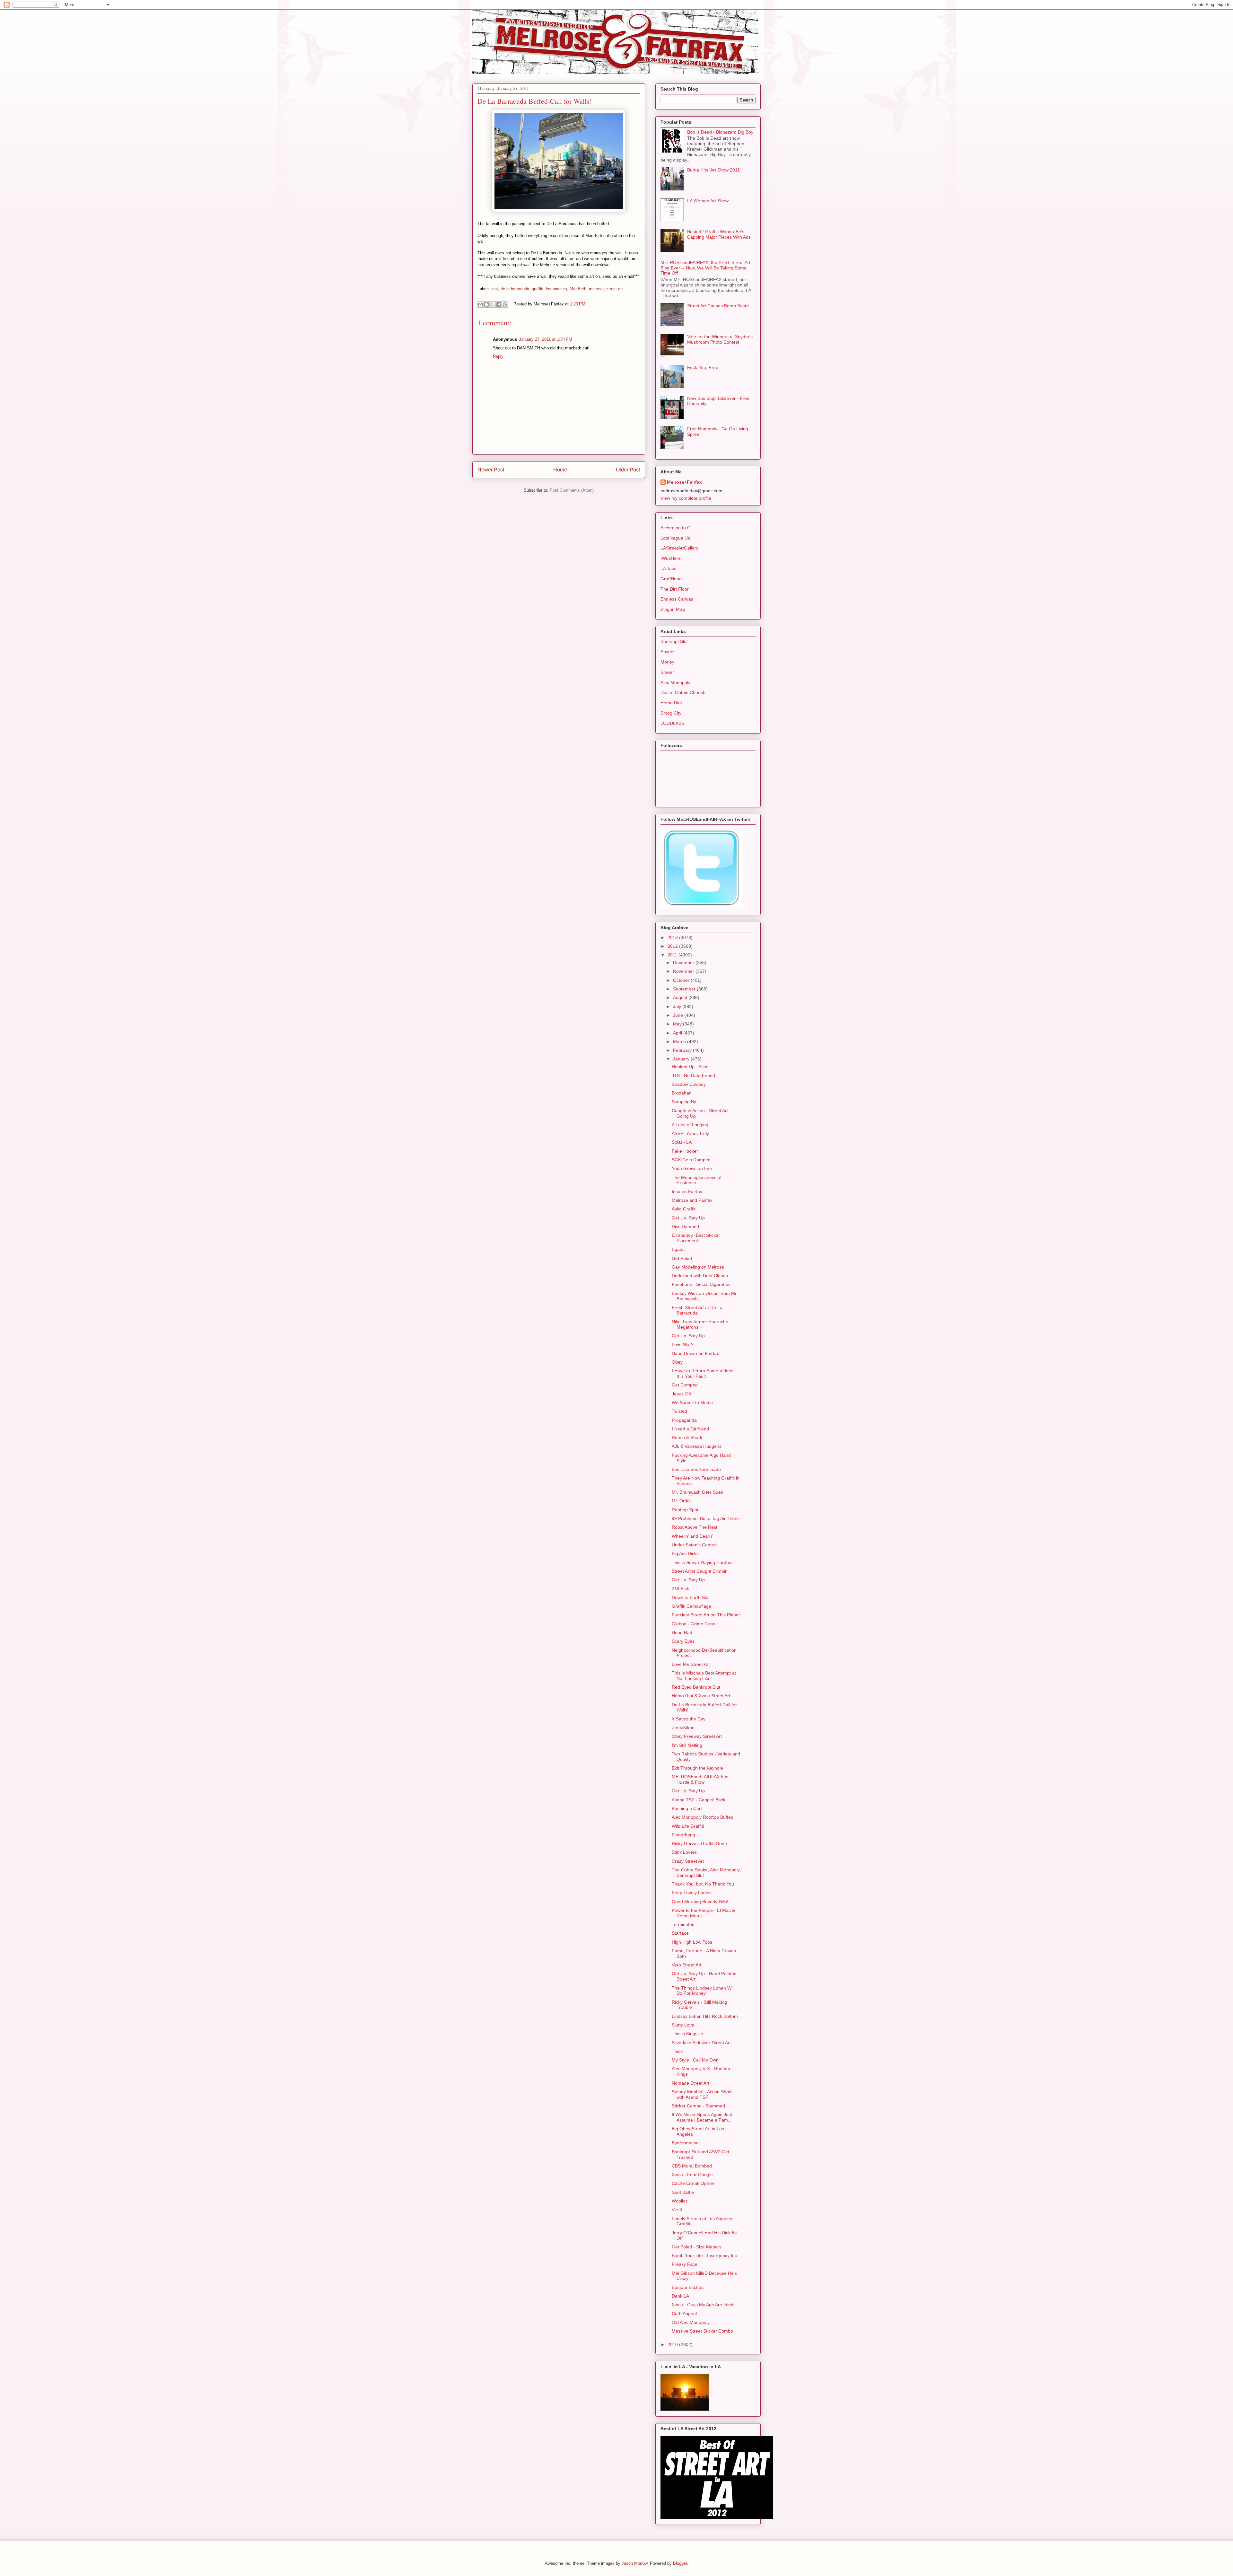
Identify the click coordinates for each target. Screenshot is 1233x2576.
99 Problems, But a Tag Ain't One (705, 1518)
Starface (680, 1933)
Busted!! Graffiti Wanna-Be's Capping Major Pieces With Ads (719, 234)
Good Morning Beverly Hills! (700, 1902)
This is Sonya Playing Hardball (703, 1562)
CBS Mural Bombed (692, 2166)
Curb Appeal (684, 2314)
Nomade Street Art (691, 2083)
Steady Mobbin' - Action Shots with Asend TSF (702, 2094)
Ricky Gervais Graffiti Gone (699, 1843)
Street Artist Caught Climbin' (700, 1571)
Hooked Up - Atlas (690, 1067)
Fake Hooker (685, 1151)
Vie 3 (677, 2210)
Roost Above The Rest (695, 1527)
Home (560, 470)
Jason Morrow (634, 2563)
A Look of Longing (690, 1125)
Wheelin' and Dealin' (692, 1536)
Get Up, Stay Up (688, 1218)
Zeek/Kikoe (683, 1728)
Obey (677, 1362)
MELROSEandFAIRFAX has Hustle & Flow (700, 1779)
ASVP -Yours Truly (690, 1133)
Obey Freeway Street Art (697, 1736)
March (680, 1042)
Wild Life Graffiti (688, 1826)
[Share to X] (493, 304)
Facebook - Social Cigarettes (701, 1284)
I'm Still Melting (687, 1745)
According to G (676, 528)
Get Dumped (685, 1385)
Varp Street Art (686, 1965)
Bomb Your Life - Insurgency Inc (704, 2255)
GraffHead (671, 579)
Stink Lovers (684, 1852)
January (682, 1059)
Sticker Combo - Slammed (698, 2106)
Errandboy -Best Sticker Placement (696, 1238)
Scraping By (684, 1102)
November (684, 971)
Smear (667, 672)
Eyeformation (685, 2143)
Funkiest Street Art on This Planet (706, 1615)
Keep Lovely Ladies (692, 1893)
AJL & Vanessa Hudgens (697, 1446)
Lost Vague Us (675, 538)
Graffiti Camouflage (691, 1606)
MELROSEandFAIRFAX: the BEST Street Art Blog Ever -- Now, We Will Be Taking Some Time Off (705, 268)
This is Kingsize (687, 2034)
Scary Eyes (683, 1641)
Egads (678, 1249)
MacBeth (578, 289)
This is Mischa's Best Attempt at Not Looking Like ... (704, 1676)
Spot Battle (683, 2192)
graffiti (538, 289)
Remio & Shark (687, 1437)
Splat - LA (682, 1142)
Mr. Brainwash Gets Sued (698, 1492)
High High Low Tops (692, 1942)
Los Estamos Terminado (696, 1469)
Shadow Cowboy (689, 1084)
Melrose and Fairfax (692, 1200)
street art (615, 289)
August (681, 998)
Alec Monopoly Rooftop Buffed (703, 1817)
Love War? (683, 1344)
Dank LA (680, 2296)
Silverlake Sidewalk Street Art (701, 2043)
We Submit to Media (692, 1402)
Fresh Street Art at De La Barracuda (697, 1310)
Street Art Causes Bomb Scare (718, 306)
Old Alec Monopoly (691, 2322)
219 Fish (681, 1588)
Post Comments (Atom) (572, 490)
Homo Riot (671, 703)
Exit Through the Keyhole (697, 1768)
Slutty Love (683, 2025)
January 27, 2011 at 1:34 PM (546, 339)
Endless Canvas (677, 599)
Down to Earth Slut (691, 1597)
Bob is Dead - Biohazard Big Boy (720, 132)
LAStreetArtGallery (679, 548)
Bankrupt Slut (674, 641)
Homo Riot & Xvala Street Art (701, 1696)
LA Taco (669, 568)
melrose (596, 289)
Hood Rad (682, 1632)
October (682, 980)
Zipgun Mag (673, 609)
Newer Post (491, 470)
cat (495, 289)
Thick (677, 2051)
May (678, 1024)
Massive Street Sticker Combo (702, 2331)
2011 (673, 955)
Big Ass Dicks (685, 1553)
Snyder (668, 652)
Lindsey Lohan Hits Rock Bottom (705, 2016)
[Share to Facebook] (499, 304)
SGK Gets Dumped (691, 1160)
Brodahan (682, 1093)
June (679, 1015)
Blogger (680, 2563)
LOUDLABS (672, 723)
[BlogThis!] (486, 304)
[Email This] (480, 304)
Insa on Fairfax (687, 1191)
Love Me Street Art (691, 1664)
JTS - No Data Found (693, 1076)
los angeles (556, 289)
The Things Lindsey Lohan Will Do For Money (703, 1991)
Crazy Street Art (688, 1861)
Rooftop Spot (685, 1510)
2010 (673, 2344)
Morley (667, 662)
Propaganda (684, 1420)
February (683, 1050)
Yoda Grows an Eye (692, 1168)
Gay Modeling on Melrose (698, 1267)
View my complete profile (686, 498)
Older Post (628, 470)
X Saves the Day (689, 1719)
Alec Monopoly (675, 682)
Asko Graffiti (684, 1209)
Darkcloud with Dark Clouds (700, 1276)
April (678, 1033)
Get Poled (682, 1258)
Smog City (671, 713)
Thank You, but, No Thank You (703, 1884)
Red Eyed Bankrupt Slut (696, 1687)
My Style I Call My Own (695, 2060)
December (684, 963)
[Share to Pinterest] (505, 304)
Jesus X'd (682, 1394)
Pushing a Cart (687, 1808)
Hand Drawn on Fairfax (695, 1353)
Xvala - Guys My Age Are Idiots (703, 2305)
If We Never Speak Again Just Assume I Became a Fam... (702, 2117)
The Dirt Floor (675, 589)
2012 (673, 946)
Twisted (679, 1411)
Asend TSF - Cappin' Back (699, 1800)
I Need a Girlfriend (690, 1429)
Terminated (683, 1924)
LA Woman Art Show (708, 201)
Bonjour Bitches (688, 2287)
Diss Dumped (685, 1226)
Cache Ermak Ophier (693, 2183)
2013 (673, 937)
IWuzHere (671, 558)
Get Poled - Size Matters (697, 2247)
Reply (498, 356)
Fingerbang (683, 1835)
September (685, 989)
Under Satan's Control (694, 1545)
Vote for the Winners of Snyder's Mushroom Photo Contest (720, 339)
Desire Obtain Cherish (683, 692)
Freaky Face (685, 2264)
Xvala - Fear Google (692, 2175)
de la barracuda (515, 289)
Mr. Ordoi (681, 1501)
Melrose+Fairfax (684, 482)
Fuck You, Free (703, 367)
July (678, 1007)
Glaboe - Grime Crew (693, 1624)
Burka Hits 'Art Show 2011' (714, 170)
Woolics (680, 2201)
